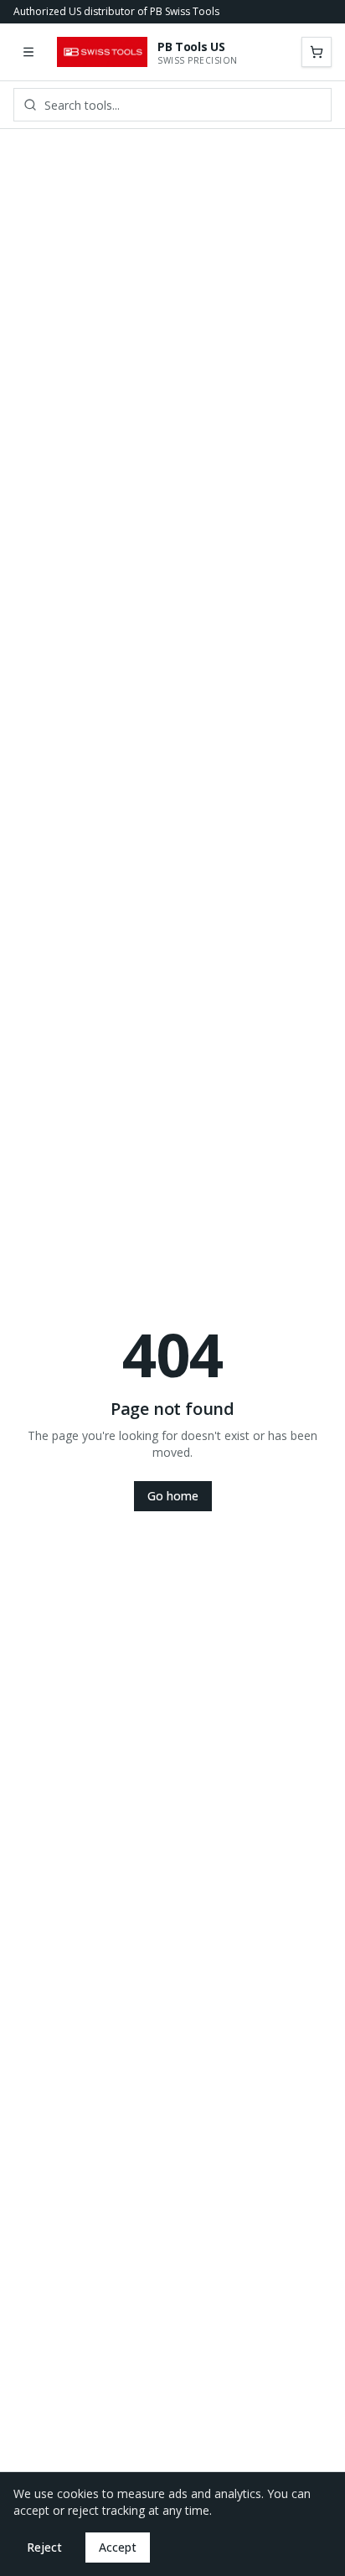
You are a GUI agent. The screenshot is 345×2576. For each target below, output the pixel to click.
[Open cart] (317, 52)
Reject (44, 2547)
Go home (173, 1496)
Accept (118, 2547)
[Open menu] (28, 52)
